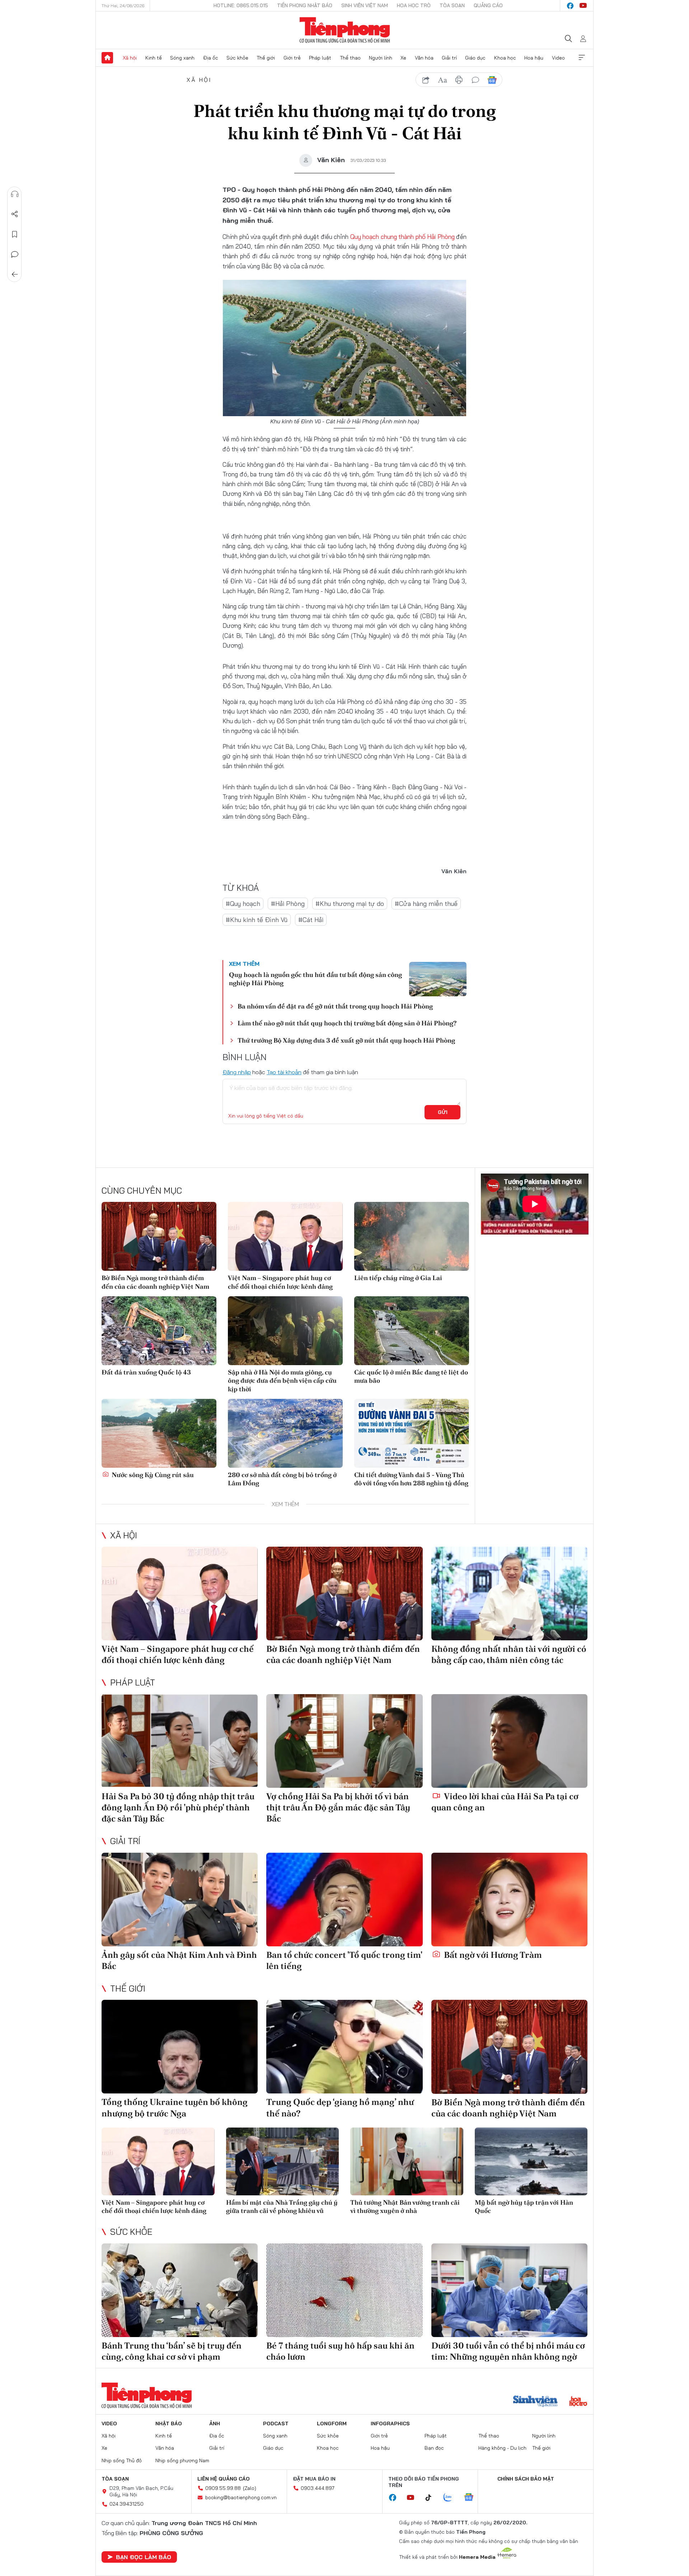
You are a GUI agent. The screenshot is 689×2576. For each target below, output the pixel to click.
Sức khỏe (237, 58)
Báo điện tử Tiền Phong (345, 30)
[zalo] (451, 2498)
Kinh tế (154, 58)
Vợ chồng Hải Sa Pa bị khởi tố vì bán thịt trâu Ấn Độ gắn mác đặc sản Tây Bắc (338, 1807)
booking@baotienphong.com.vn (241, 2497)
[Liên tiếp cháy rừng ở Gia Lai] (412, 1236)
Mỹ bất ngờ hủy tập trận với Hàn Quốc (524, 2206)
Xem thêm (582, 58)
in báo (459, 80)
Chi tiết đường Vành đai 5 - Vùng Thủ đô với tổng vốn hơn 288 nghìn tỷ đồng (411, 1479)
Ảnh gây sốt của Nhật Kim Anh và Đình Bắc (179, 1960)
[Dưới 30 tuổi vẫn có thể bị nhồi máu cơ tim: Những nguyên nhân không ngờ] (509, 2290)
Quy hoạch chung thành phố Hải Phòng (402, 237)
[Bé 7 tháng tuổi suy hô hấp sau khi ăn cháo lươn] (344, 2290)
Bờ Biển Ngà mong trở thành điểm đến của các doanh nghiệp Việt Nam (155, 1282)
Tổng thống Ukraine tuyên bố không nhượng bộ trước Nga (175, 2107)
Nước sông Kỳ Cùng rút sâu (152, 1475)
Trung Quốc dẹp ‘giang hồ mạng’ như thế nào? (340, 2107)
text (442, 80)
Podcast (276, 2424)
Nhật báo (169, 2424)
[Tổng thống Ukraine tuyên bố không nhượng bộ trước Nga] (180, 2047)
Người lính (381, 58)
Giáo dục (475, 58)
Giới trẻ (292, 58)
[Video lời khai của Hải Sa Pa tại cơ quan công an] (509, 1741)
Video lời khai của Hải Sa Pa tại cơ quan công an (505, 1802)
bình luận (475, 80)
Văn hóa (424, 58)
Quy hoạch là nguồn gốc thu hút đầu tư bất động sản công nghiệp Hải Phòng (315, 979)
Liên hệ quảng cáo (224, 2479)
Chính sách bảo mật (526, 2479)
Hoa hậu (534, 58)
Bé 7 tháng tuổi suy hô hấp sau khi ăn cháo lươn (340, 2351)
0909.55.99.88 (223, 2488)
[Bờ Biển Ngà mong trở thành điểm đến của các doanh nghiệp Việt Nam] (159, 1236)
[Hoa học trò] (578, 2402)
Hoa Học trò (414, 5)
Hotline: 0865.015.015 (241, 5)
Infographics (390, 2424)
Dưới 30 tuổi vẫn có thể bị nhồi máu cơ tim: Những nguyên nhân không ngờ (508, 2351)
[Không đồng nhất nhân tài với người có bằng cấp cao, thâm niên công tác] (509, 1593)
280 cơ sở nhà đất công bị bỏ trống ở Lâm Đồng (282, 1479)
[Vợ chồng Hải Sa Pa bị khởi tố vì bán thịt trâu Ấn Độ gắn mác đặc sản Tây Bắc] (344, 1741)
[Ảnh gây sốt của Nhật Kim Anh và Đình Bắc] (180, 1900)
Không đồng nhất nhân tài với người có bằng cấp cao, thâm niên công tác (509, 1654)
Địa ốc (211, 58)
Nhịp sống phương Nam (182, 2460)
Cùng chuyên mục (142, 1190)
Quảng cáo (488, 5)
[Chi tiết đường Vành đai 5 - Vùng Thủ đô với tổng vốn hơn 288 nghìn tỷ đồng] (412, 1433)
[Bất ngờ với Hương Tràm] (509, 1900)
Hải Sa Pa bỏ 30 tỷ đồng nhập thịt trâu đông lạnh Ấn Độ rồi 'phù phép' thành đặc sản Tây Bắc (178, 1807)
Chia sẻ (15, 214)
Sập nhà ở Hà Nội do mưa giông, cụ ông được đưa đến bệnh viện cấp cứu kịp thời (282, 1381)
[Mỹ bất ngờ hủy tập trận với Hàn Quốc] (531, 2161)
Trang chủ (107, 58)
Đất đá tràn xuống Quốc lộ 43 (146, 1372)
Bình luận (15, 254)
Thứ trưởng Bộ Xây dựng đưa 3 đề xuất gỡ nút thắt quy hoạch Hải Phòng (346, 1040)
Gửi (443, 1112)
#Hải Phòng (288, 904)
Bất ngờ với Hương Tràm (492, 1955)
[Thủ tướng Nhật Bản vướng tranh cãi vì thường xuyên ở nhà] (407, 2161)
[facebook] (570, 6)
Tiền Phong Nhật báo (305, 5)
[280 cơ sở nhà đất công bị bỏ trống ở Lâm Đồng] (285, 1433)
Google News (492, 80)
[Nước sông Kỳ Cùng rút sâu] (159, 1433)
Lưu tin (15, 234)
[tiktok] (432, 2498)
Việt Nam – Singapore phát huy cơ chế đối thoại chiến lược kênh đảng (280, 1282)
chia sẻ (426, 80)
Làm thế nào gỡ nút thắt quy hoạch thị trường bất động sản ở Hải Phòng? (347, 1023)
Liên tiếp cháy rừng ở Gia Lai (398, 1278)
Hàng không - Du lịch (502, 2448)
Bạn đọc (434, 2448)
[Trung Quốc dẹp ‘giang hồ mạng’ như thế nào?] (344, 2047)
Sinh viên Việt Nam (365, 5)
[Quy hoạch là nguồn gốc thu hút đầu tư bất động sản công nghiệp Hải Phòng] (438, 979)
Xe (403, 58)
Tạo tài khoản (284, 1072)
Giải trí (449, 58)
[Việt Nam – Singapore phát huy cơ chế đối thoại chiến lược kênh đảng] (285, 1236)
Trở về (15, 274)
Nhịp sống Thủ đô (122, 2460)
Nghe (15, 194)
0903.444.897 (318, 2488)
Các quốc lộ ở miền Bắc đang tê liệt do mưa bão (411, 1376)
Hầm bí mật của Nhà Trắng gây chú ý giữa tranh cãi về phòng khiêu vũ (282, 2206)
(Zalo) (250, 2488)
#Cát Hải (311, 920)
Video (558, 58)
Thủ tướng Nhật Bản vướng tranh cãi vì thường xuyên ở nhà (405, 2206)
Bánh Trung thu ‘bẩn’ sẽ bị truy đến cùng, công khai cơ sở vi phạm (172, 2351)
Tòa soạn (452, 5)
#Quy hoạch (243, 904)
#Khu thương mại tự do (350, 904)
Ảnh (215, 2424)
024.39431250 (126, 2504)
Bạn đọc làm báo (144, 2557)
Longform (332, 2424)
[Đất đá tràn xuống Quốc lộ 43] (159, 1331)
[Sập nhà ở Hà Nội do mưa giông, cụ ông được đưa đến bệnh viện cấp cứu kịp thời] (285, 1331)
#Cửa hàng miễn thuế (426, 904)
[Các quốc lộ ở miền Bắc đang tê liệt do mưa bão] (412, 1331)
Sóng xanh (182, 58)
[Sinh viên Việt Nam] (535, 2402)
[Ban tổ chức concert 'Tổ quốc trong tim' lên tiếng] (344, 1900)
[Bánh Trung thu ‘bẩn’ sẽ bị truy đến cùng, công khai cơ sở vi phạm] (180, 2290)
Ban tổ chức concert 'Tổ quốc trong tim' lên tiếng (344, 1960)
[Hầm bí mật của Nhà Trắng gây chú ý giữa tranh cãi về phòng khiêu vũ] (283, 2161)
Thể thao (350, 58)
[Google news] (472, 2498)
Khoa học (505, 58)
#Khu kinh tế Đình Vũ (257, 920)
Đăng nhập (237, 1072)
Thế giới (266, 58)
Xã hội (130, 58)
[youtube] (583, 6)
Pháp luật (320, 58)
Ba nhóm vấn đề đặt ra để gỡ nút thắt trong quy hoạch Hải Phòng (335, 1006)
